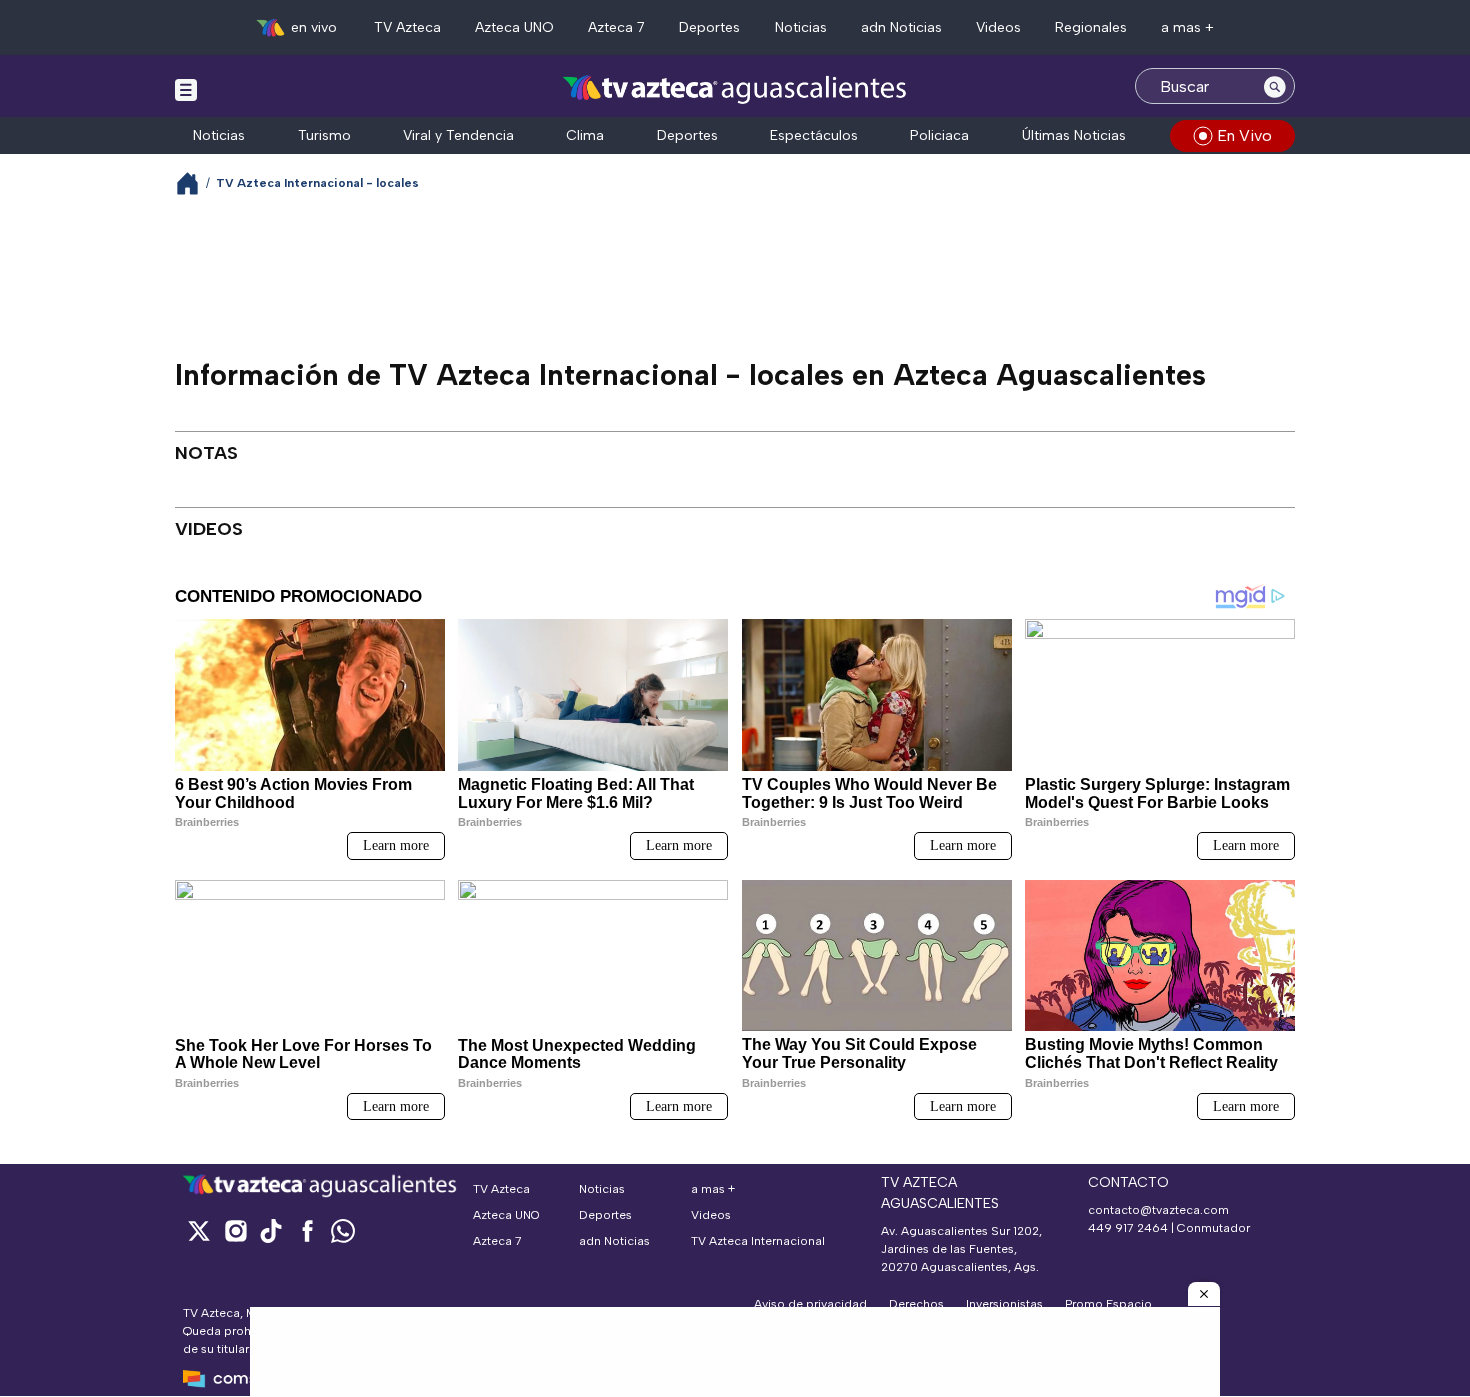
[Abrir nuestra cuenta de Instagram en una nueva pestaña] (235, 1230)
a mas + (1187, 27)
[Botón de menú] (186, 89)
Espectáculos (814, 135)
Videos (998, 27)
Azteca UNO (514, 27)
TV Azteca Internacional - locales (317, 183)
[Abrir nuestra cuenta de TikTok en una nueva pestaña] (271, 1230)
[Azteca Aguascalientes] (735, 88)
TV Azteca (407, 27)
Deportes (709, 27)
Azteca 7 (616, 27)
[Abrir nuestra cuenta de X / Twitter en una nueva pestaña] (199, 1230)
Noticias (801, 27)
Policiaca (939, 135)
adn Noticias (901, 27)
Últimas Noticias (1074, 135)
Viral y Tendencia (458, 135)
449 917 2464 (1128, 1228)
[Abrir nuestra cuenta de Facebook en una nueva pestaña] (307, 1230)
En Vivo (1244, 135)
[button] (1204, 1294)
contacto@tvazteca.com (1158, 1210)
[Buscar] (1275, 86)
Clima (585, 135)
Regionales (1091, 27)
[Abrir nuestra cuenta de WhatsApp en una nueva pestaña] (343, 1230)
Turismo (324, 135)
